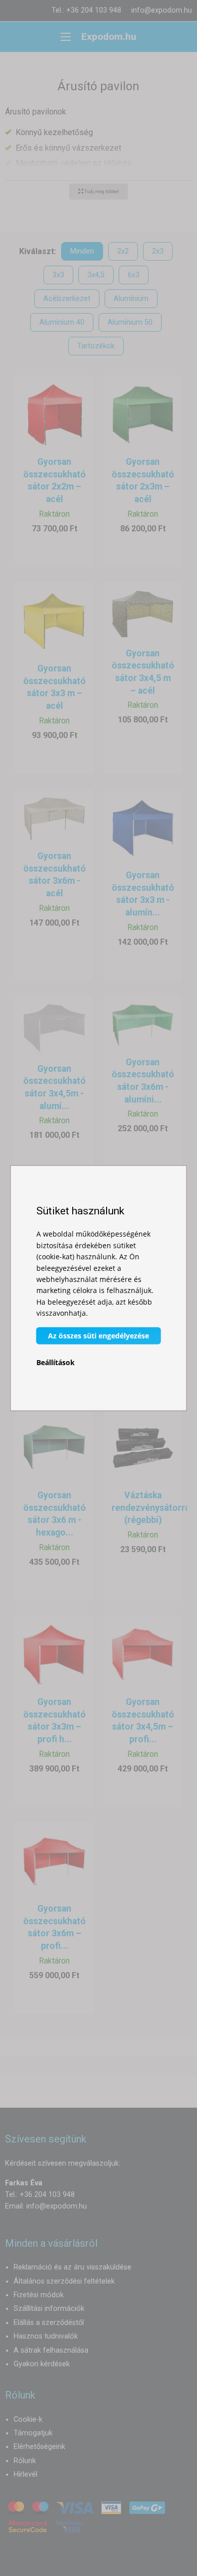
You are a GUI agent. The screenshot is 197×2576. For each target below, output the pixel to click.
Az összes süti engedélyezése (98, 1335)
